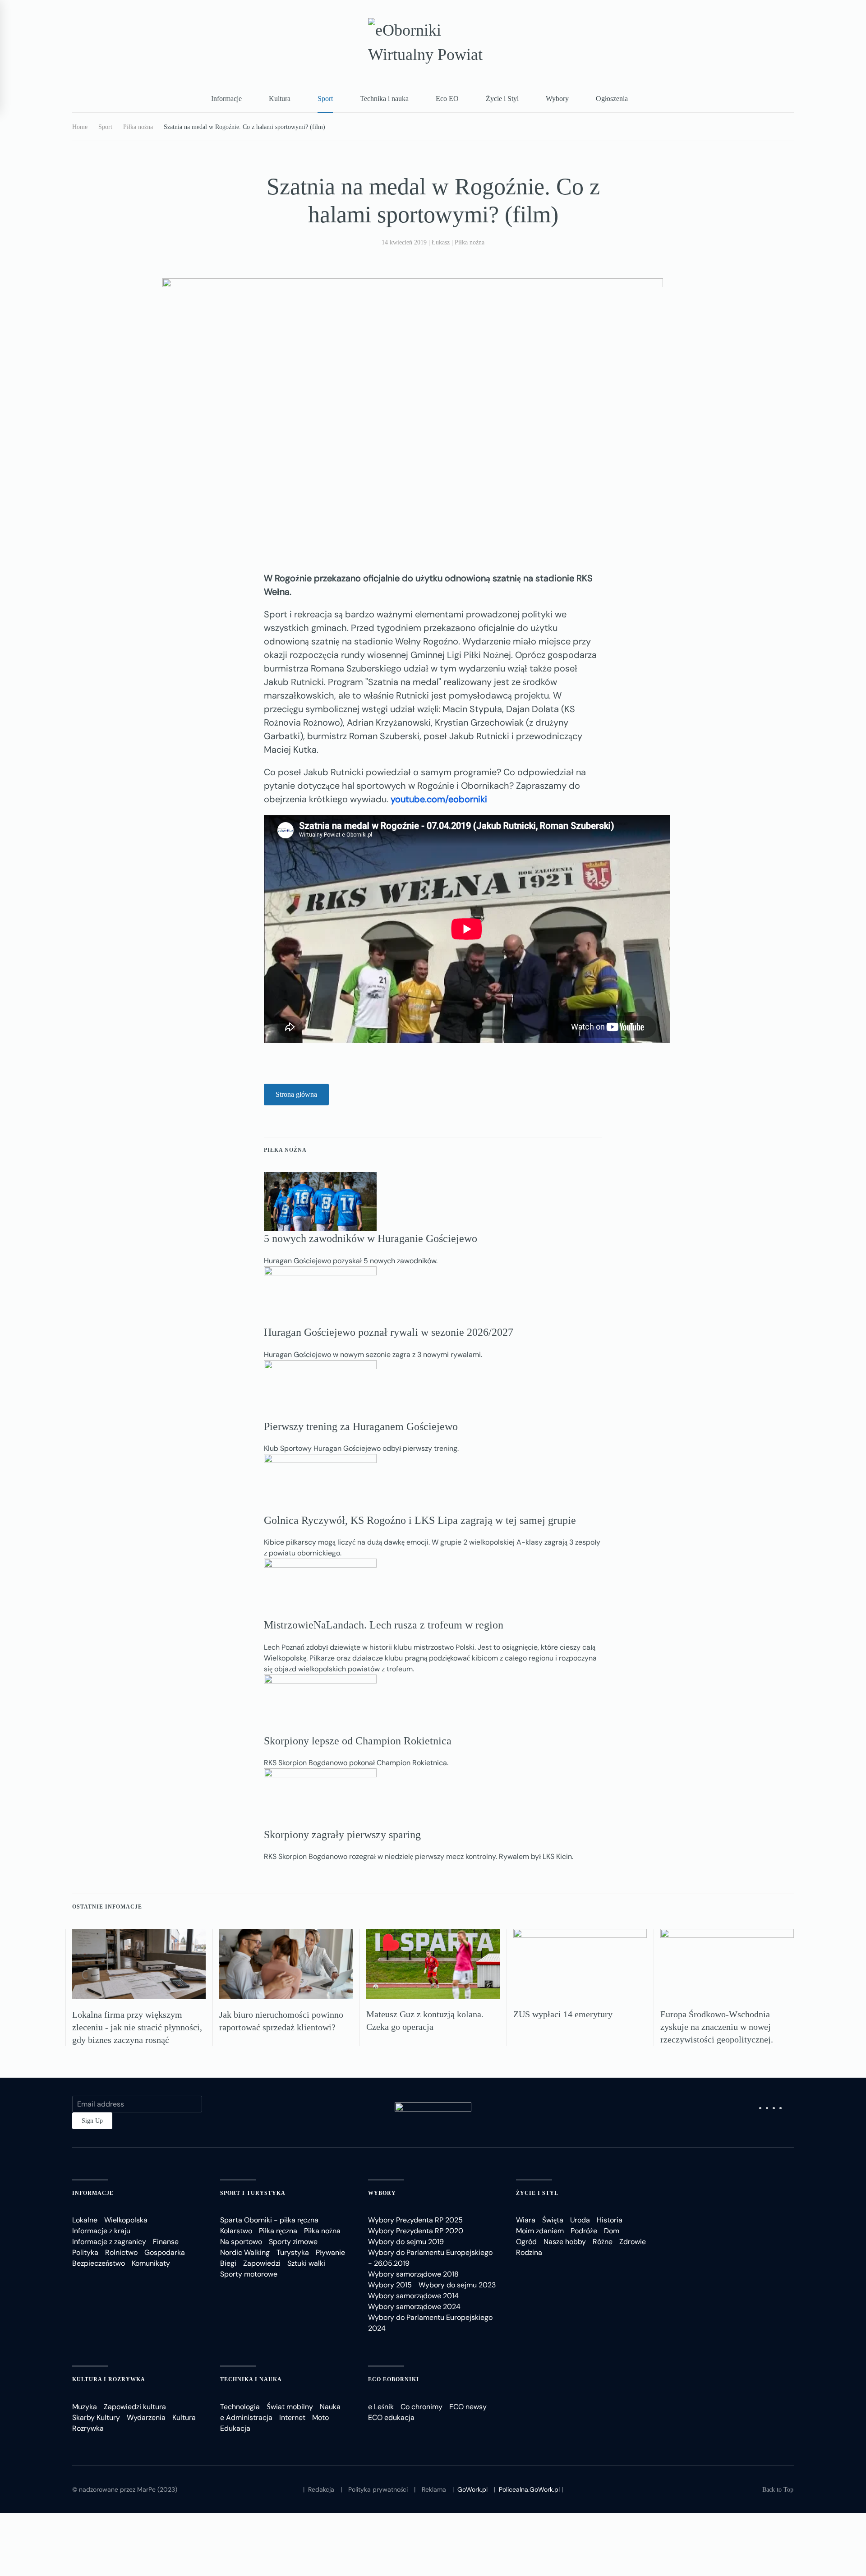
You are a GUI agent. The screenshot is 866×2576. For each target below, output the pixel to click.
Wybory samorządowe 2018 (413, 2274)
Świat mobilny (290, 2407)
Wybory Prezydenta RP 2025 (415, 2220)
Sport (325, 99)
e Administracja (246, 2417)
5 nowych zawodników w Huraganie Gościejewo (371, 1238)
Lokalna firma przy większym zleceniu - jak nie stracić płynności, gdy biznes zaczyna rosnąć (137, 2027)
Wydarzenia (146, 2417)
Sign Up (92, 2121)
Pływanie (330, 2252)
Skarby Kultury (96, 2417)
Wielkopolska (126, 2220)
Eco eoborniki (394, 2379)
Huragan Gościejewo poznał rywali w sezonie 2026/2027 (389, 1332)
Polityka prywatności (378, 2489)
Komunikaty (151, 2263)
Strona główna (296, 1094)
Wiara (526, 2220)
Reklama (434, 2489)
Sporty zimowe (293, 2242)
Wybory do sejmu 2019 (406, 2242)
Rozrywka (88, 2428)
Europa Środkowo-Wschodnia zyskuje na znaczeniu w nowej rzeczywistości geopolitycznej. (717, 2027)
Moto (320, 2417)
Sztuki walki (306, 2263)
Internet (292, 2417)
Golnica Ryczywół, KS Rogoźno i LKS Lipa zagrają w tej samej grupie (420, 1520)
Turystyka (293, 2252)
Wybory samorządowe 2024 (414, 2307)
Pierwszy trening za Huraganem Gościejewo (361, 1426)
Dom (612, 2231)
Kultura (280, 99)
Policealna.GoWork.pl (529, 2489)
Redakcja (321, 2489)
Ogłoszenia (612, 99)
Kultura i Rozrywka (109, 2379)
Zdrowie (633, 2242)
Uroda (580, 2220)
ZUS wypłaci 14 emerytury (563, 2014)
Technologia (240, 2407)
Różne (603, 2242)
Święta (553, 2220)
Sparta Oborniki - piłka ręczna (269, 2220)
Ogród (526, 2242)
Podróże (584, 2231)
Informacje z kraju (101, 2231)
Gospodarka (165, 2252)
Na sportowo (241, 2242)
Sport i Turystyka (253, 2193)
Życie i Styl (502, 99)
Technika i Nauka (251, 2379)
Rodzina (529, 2252)
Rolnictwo (121, 2252)
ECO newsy (468, 2407)
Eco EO (447, 99)
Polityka (85, 2252)
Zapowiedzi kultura (135, 2407)
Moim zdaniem (540, 2231)
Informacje (226, 99)
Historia (610, 2220)
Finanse (166, 2242)
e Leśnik (381, 2407)
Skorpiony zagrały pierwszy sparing (342, 1835)
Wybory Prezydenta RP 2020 (416, 2231)
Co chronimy (421, 2407)
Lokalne (85, 2220)
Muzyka (85, 2407)
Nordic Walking (245, 2252)
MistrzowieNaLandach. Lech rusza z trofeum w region (384, 1625)
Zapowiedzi (262, 2263)
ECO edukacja (391, 2417)
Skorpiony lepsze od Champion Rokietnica (358, 1741)
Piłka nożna (470, 242)
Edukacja (235, 2428)
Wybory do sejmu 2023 (457, 2285)
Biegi (228, 2263)
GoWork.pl (472, 2489)
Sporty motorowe (249, 2274)
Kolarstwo (236, 2231)
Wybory (557, 99)
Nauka (330, 2407)
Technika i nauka (384, 99)
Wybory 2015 (390, 2285)
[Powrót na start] (433, 42)
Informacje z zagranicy (109, 2242)
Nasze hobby (565, 2242)
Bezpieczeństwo (99, 2263)
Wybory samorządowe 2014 (413, 2296)
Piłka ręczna (278, 2231)
